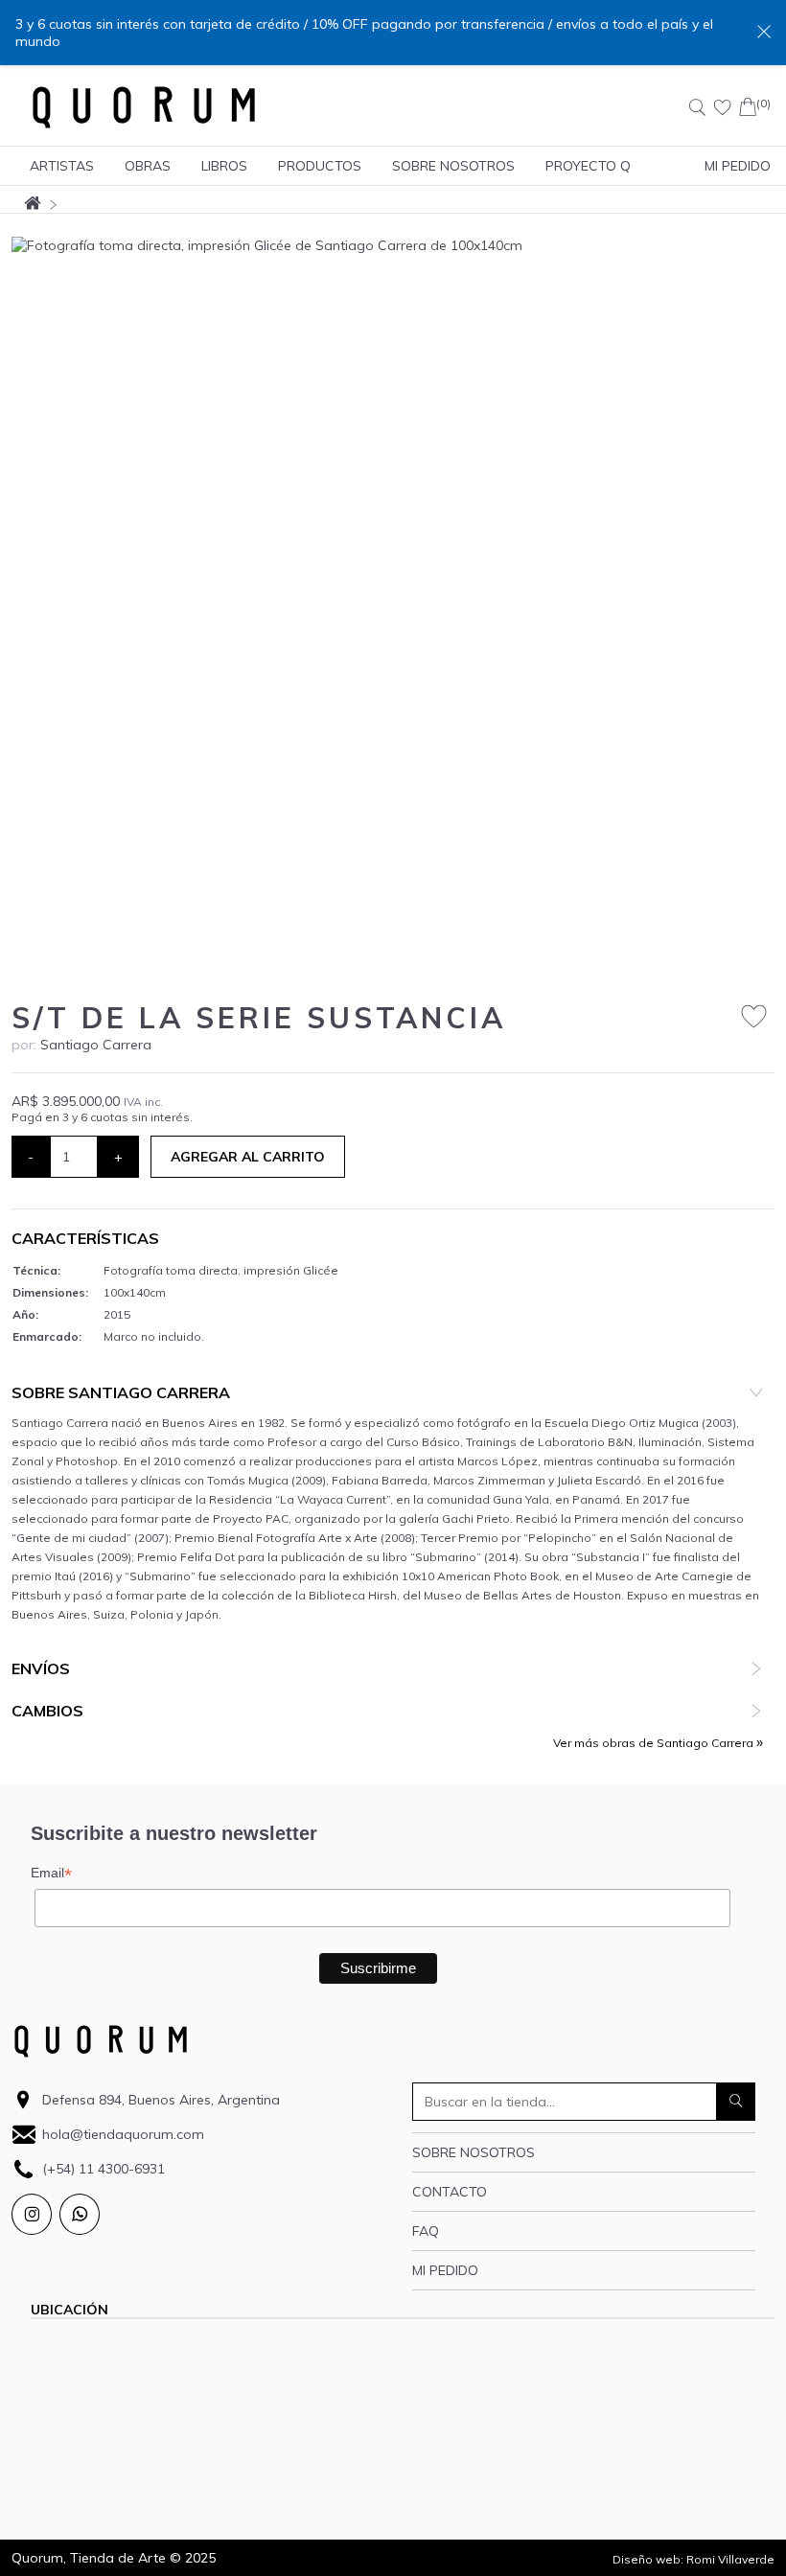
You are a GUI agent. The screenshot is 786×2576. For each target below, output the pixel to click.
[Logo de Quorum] (144, 107)
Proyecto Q (588, 166)
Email (51, 1873)
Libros (224, 166)
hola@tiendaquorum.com (123, 2134)
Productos (320, 166)
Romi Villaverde (730, 2559)
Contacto (450, 2192)
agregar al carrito (248, 1157)
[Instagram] (32, 2214)
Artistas (62, 166)
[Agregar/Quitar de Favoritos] (754, 1017)
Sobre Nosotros (453, 166)
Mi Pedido (738, 166)
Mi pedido (445, 2270)
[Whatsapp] (80, 2214)
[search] (736, 2102)
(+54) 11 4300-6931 (104, 2169)
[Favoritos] (723, 107)
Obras (148, 166)
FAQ (426, 2231)
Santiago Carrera (96, 1045)
